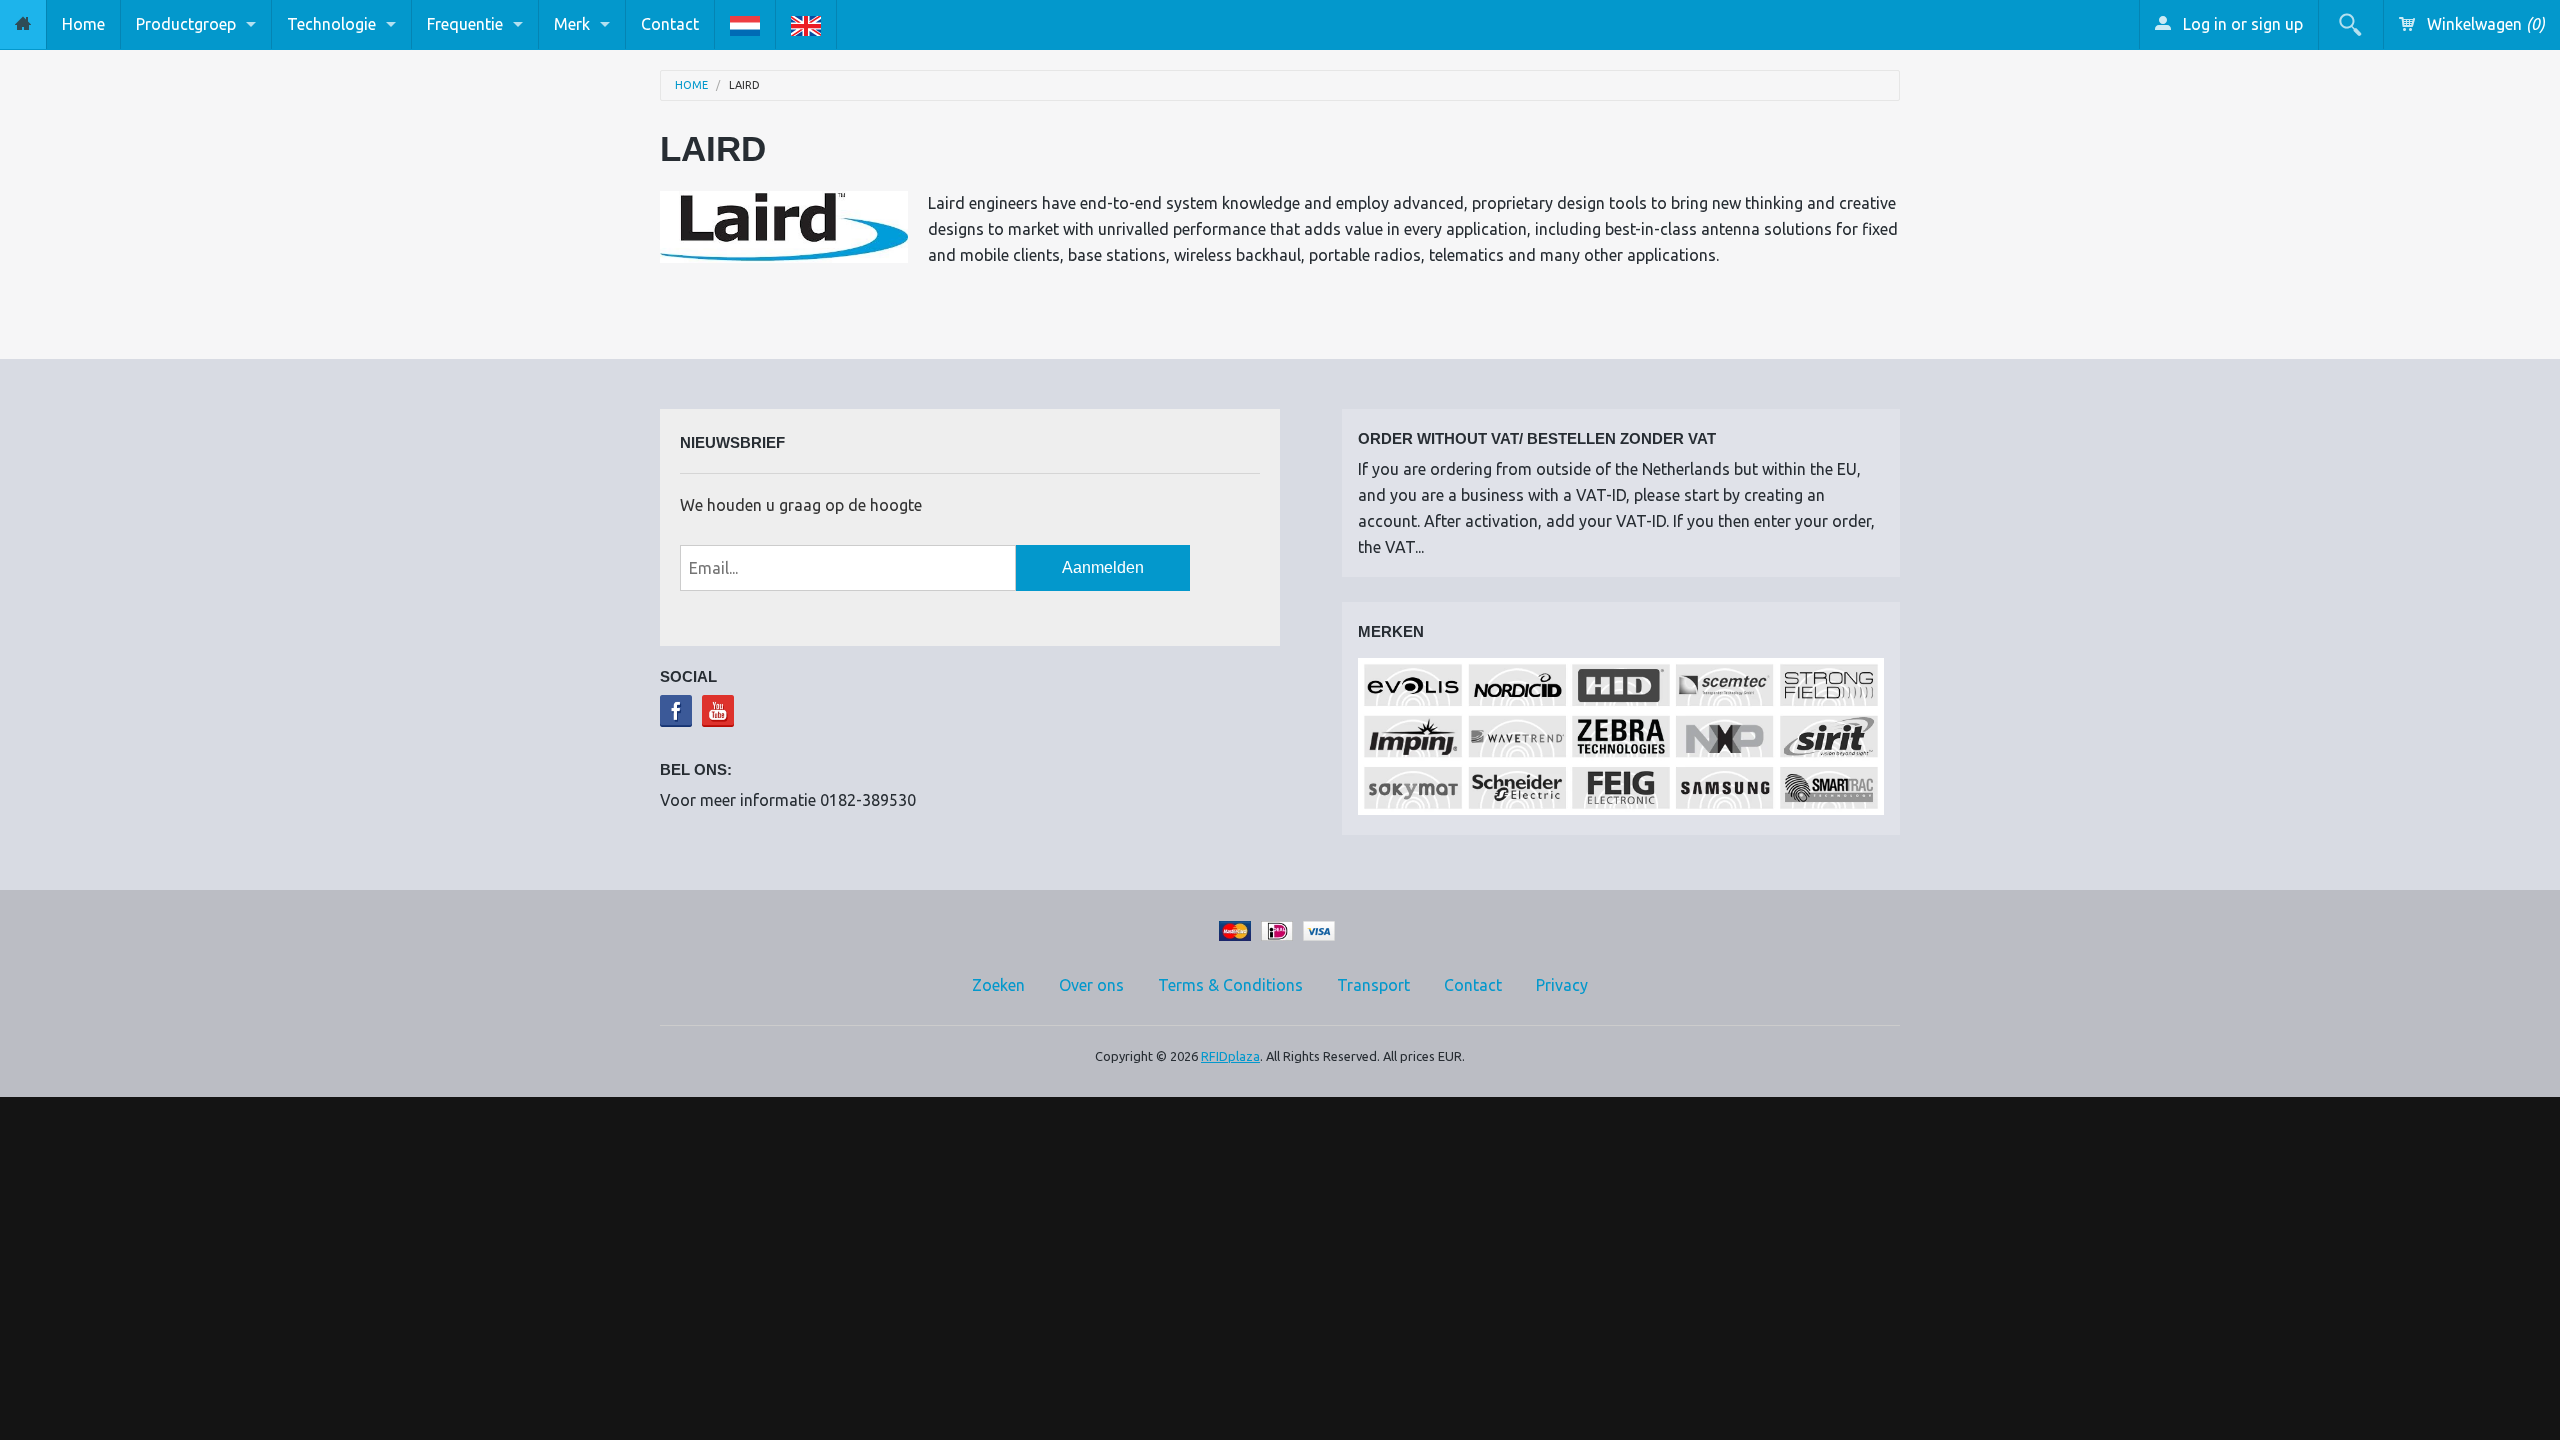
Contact (670, 24)
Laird (744, 85)
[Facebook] (676, 711)
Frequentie (465, 24)
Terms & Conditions (1230, 985)
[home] (23, 24)
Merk (572, 24)
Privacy (1562, 985)
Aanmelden (1103, 567)
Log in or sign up (2241, 24)
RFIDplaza (1230, 1056)
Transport (1373, 985)
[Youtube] (718, 711)
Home (83, 24)
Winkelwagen (2484, 24)
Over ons (1091, 985)
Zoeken (998, 985)
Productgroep (186, 24)
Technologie (331, 24)
